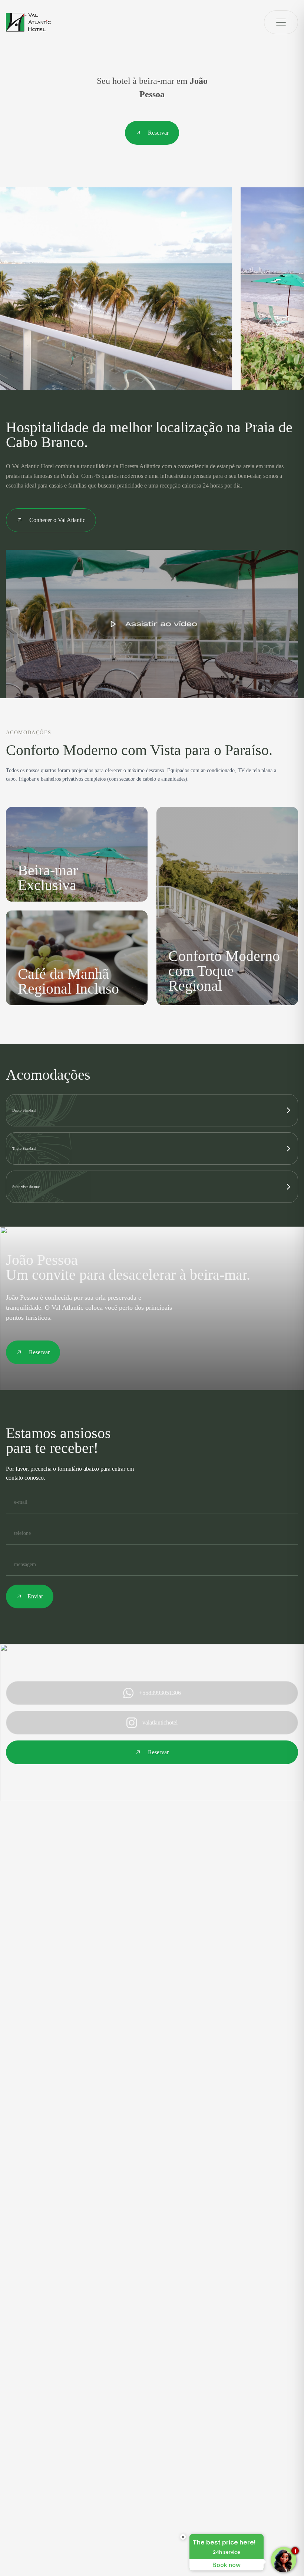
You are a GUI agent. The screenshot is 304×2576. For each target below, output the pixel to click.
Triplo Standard (24, 1148)
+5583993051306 (160, 1693)
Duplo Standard (24, 1110)
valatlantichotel (160, 1722)
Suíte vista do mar (26, 1187)
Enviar (35, 1596)
